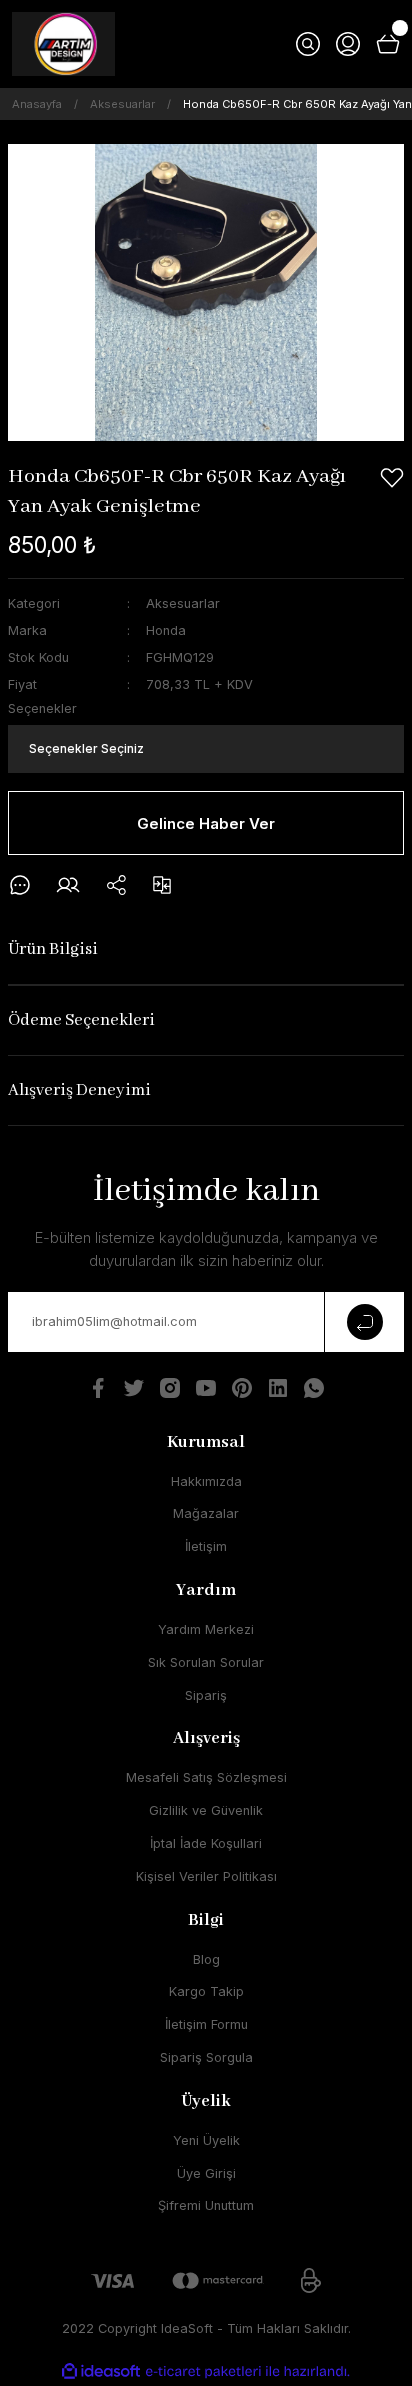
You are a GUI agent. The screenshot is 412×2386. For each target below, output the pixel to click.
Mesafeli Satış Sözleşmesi (206, 1777)
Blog (206, 1959)
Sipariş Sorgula (206, 2057)
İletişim (206, 1546)
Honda (166, 630)
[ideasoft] (101, 2372)
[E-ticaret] (203, 2371)
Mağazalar (206, 1513)
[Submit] (364, 1322)
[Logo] (63, 44)
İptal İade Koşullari (206, 1843)
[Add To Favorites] (392, 478)
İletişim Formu (206, 2024)
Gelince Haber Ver (206, 823)
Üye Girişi (206, 2173)
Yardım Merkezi (206, 1629)
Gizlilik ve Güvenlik (206, 1810)
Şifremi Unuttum (206, 2205)
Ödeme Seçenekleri (81, 1020)
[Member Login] (348, 44)
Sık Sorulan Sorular (206, 1662)
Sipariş (206, 1695)
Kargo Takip (206, 1991)
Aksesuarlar (183, 603)
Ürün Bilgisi (53, 949)
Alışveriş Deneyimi (79, 1090)
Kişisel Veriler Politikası (206, 1876)
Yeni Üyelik (206, 2140)
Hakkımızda (206, 1481)
